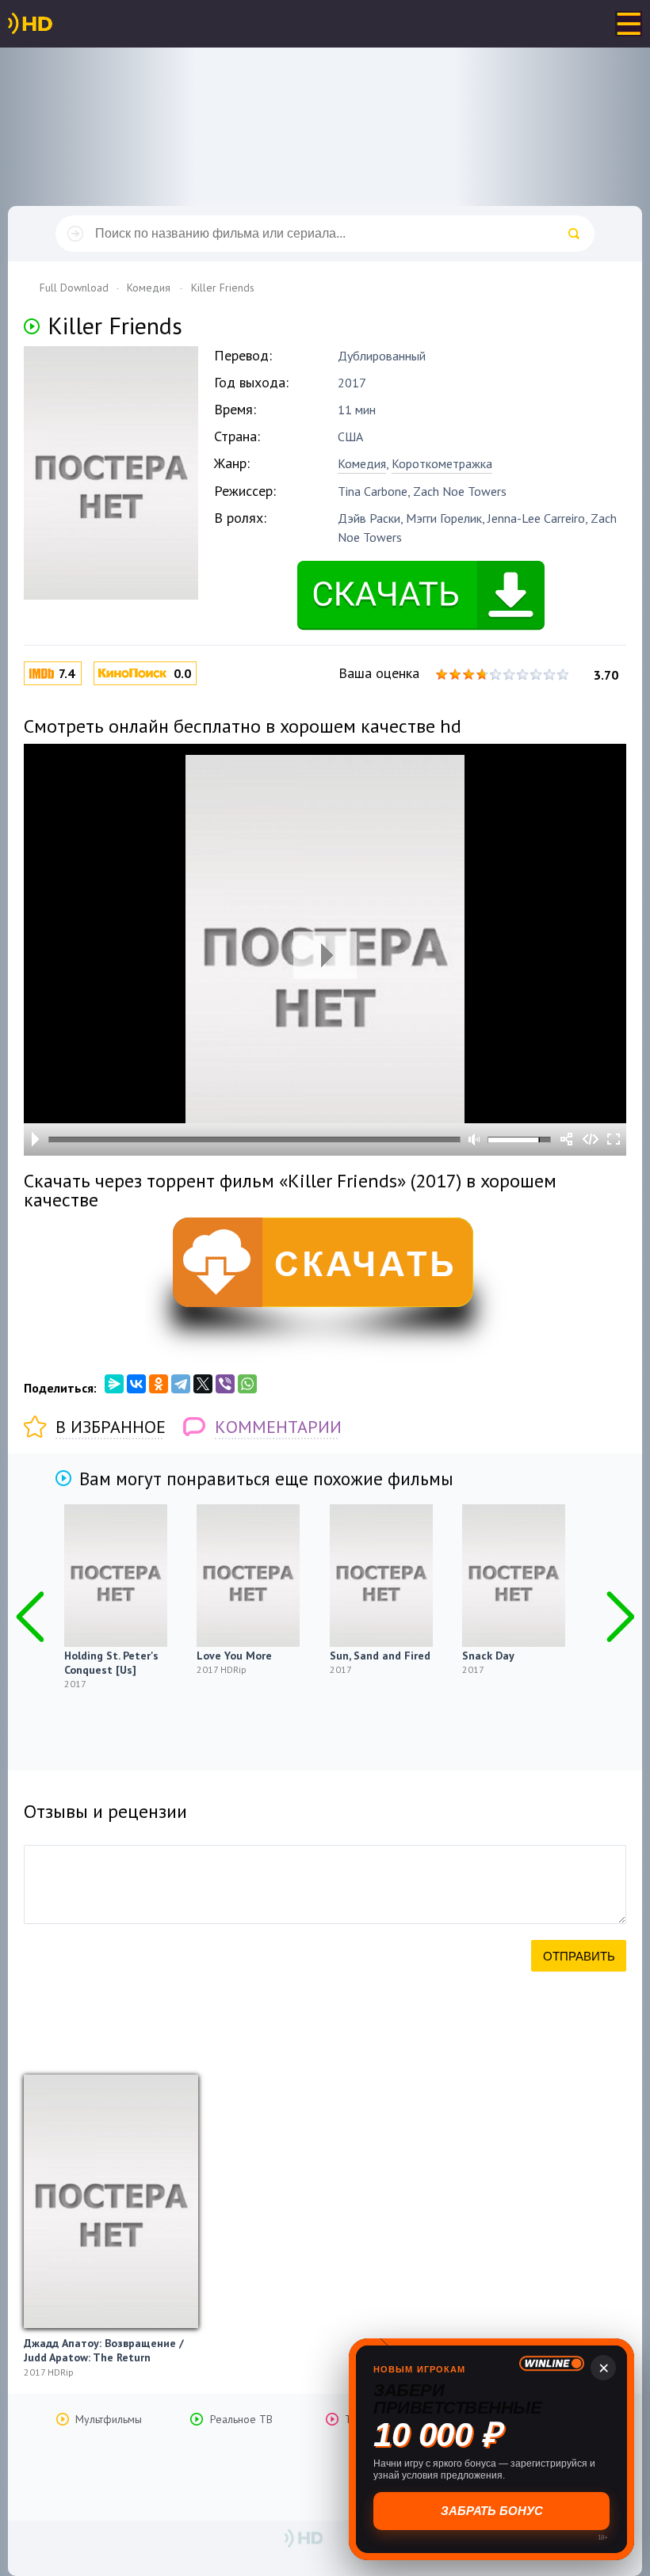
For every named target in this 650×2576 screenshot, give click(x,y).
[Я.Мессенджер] (114, 1384)
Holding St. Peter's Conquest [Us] (111, 1663)
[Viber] (225, 1384)
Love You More (234, 1656)
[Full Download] (56, 24)
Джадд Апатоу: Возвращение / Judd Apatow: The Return (104, 2350)
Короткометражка (442, 463)
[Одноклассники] (159, 1384)
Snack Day (488, 1656)
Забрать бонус (492, 2511)
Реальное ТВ (241, 2419)
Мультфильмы (109, 2419)
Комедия (362, 463)
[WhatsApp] (247, 1384)
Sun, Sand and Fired (380, 1656)
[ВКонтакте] (136, 1384)
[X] (203, 1384)
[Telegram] (181, 1384)
